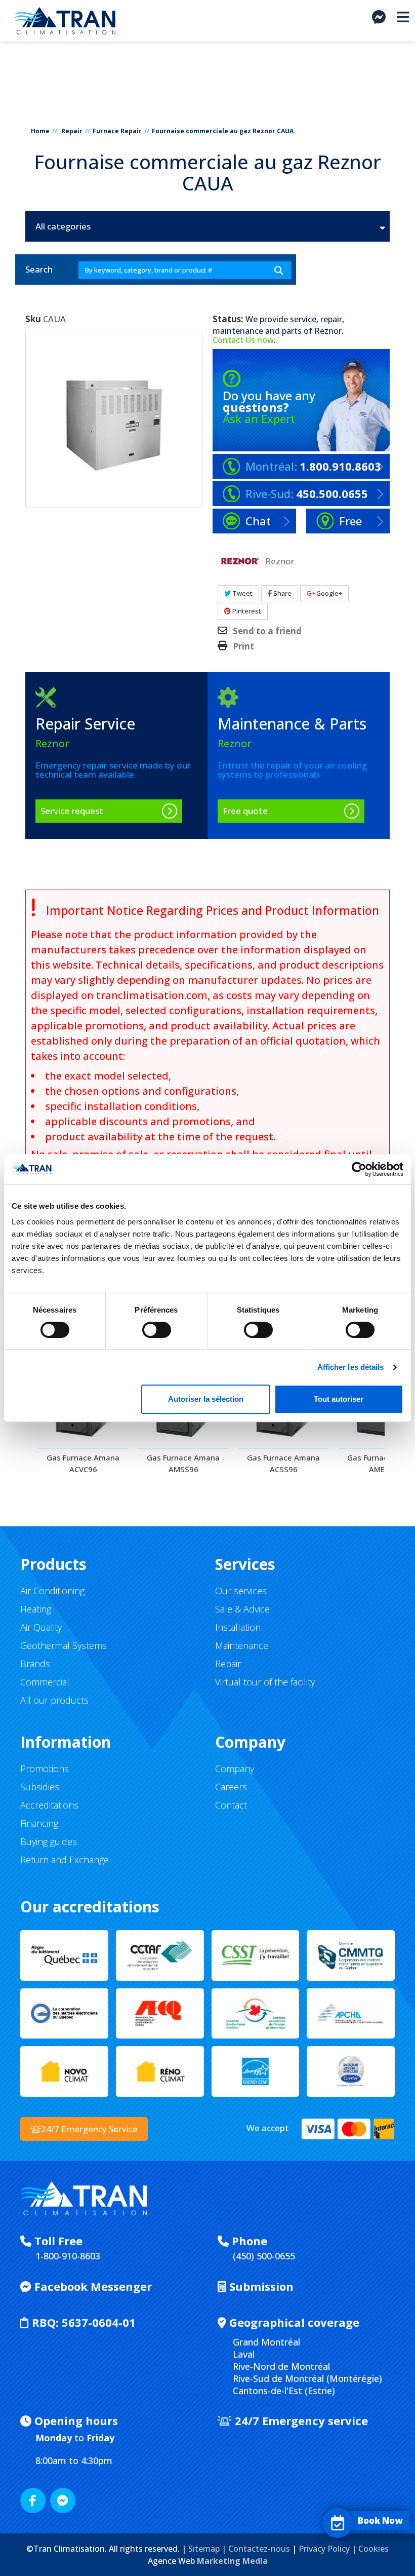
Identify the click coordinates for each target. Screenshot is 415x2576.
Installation (238, 1627)
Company (235, 1768)
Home (40, 131)
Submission (260, 2286)
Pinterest (246, 611)
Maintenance (242, 1645)
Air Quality (41, 1627)
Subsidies (40, 1787)
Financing (39, 1823)
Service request (72, 811)
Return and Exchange (65, 1860)
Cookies (373, 2549)
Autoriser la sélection (206, 1399)
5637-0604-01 (84, 2322)
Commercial (45, 1682)
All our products (54, 1700)
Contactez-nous (259, 2549)
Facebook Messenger (92, 2286)
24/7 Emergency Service (89, 2129)
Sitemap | (208, 2549)
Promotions (45, 1768)
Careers (231, 1787)
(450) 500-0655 (264, 2256)
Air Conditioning (52, 1591)
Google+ (328, 593)
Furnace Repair (117, 131)
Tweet (242, 593)
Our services (241, 1591)
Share (282, 593)
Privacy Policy (324, 2549)
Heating (36, 1609)
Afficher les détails (351, 1367)
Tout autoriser (339, 1399)
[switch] (146, 1325)
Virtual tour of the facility (265, 1682)
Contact (231, 1805)
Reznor (328, 331)
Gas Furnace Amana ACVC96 (83, 1463)
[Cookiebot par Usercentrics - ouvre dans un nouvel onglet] (359, 1169)
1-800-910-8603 (68, 2256)
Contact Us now (243, 340)
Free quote (245, 811)
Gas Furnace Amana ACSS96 (283, 1463)
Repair (72, 131)
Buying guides (49, 1841)
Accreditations (49, 1805)
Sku (33, 319)
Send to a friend (267, 631)
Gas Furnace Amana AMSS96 (183, 1463)
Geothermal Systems (64, 1645)
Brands (35, 1664)
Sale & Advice (242, 1609)
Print (243, 646)
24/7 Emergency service (300, 2420)
